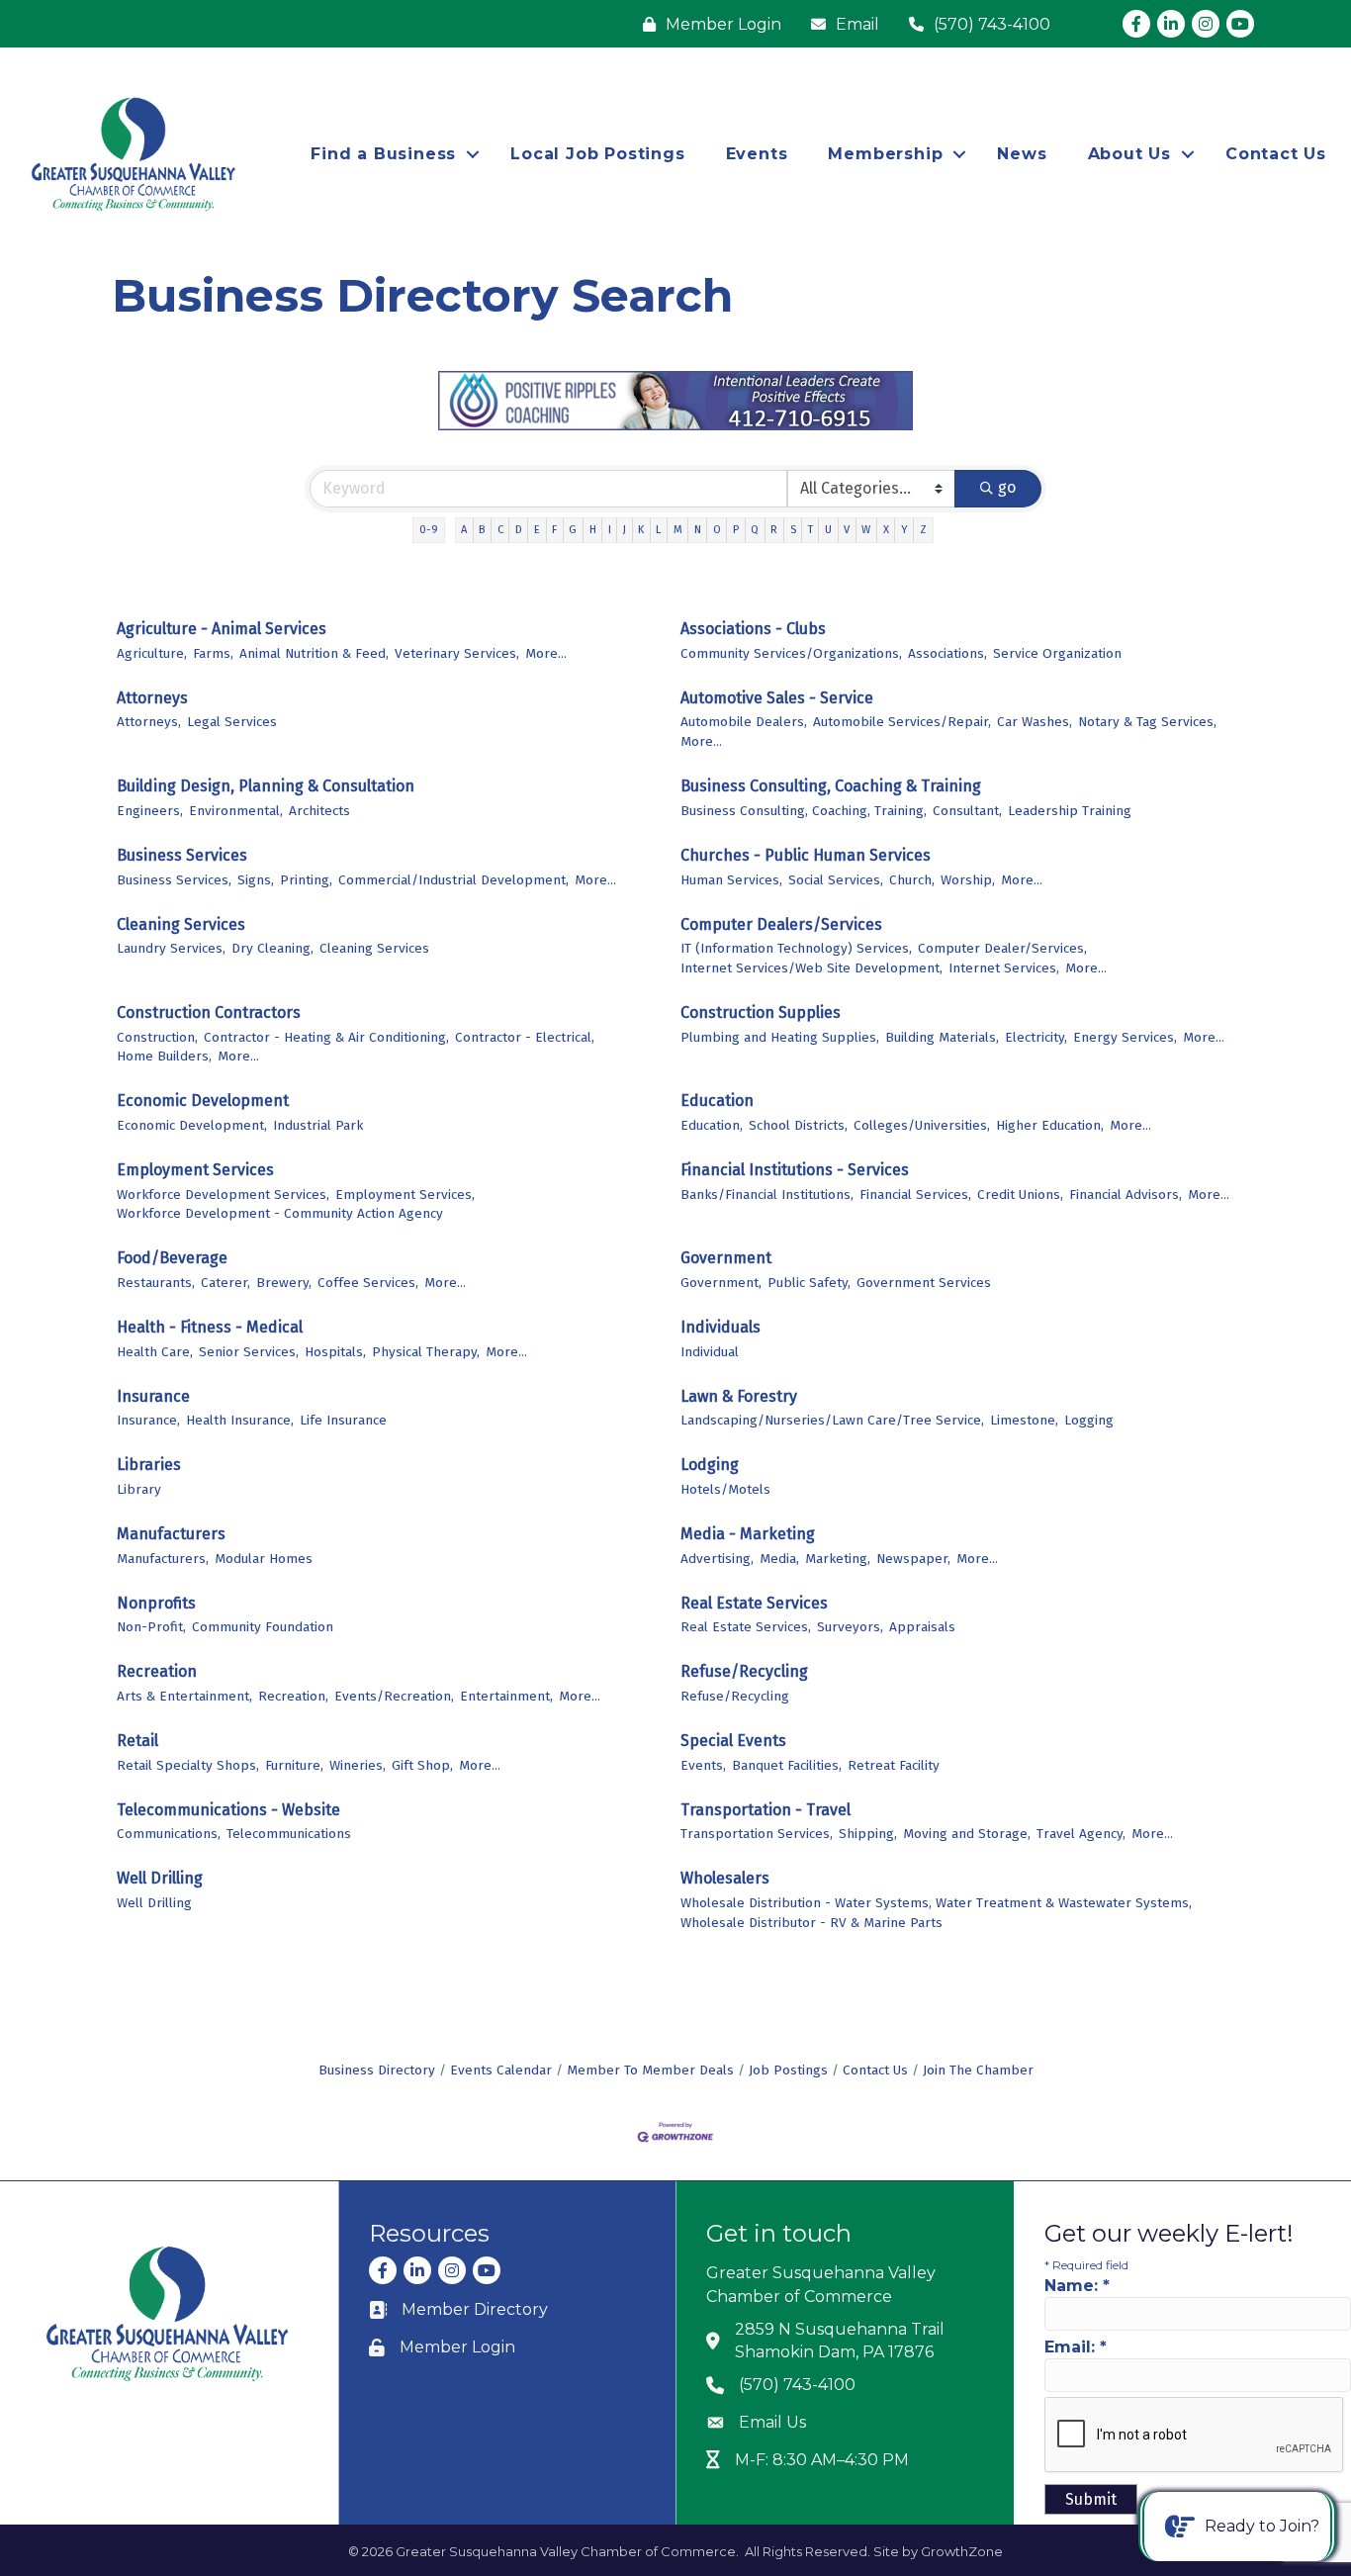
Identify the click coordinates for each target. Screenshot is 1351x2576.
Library (139, 1489)
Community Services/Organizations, (791, 653)
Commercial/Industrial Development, (453, 880)
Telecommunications (289, 1834)
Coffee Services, (368, 1283)
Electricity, (1036, 1037)
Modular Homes (264, 1559)
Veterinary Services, (457, 653)
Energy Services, (1125, 1037)
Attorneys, (149, 722)
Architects (319, 811)
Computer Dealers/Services (781, 924)
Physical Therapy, (426, 1352)
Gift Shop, (422, 1765)
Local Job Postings (597, 154)
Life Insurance (343, 1420)
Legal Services (232, 722)
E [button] (537, 530)
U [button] (828, 530)
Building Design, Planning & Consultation (266, 786)
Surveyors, (850, 1627)
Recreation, (293, 1696)
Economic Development (203, 1101)
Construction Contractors (209, 1012)
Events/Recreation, (394, 1696)
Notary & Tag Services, (1147, 722)
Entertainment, (506, 1696)
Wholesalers (725, 1878)
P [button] (736, 530)
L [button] (658, 530)
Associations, (947, 653)
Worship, (968, 880)
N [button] (698, 530)
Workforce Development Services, (223, 1195)
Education (717, 1101)
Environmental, (236, 811)
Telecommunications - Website (228, 1810)
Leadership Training (1070, 811)
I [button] (610, 530)
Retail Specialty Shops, (188, 1765)
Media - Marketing (748, 1534)
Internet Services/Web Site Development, (811, 968)
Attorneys (152, 698)
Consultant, (967, 811)
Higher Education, (1050, 1125)
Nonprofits (156, 1603)
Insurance (153, 1396)
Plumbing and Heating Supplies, (780, 1037)
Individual (710, 1352)
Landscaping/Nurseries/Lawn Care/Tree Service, (832, 1420)
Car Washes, (1035, 722)
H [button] (593, 530)
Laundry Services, (171, 948)
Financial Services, (915, 1195)
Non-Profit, (151, 1627)
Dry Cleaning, (272, 948)
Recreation (157, 1671)
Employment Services (195, 1170)
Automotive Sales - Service (777, 698)
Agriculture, (152, 653)
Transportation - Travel (766, 1810)
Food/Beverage (172, 1258)
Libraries (149, 1465)
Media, (779, 1559)
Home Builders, (164, 1056)
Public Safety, (809, 1283)
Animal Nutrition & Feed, (314, 653)
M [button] (678, 530)
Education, (712, 1125)
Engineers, (150, 811)
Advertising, (717, 1559)
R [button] (774, 530)
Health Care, (155, 1352)
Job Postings (788, 2070)
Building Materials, (942, 1037)
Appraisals (922, 1627)
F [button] (554, 530)
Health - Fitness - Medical (210, 1327)
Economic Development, (192, 1125)
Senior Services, (249, 1352)
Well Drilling (160, 1878)
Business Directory (377, 2070)
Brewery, (284, 1283)
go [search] (1007, 487)
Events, (703, 1765)
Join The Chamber (978, 2070)
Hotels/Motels (725, 1489)
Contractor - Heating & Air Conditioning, (326, 1037)
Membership (885, 154)
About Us (1129, 154)
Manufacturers (171, 1534)
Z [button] (923, 530)
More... (546, 653)
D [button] (519, 530)
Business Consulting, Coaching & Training (831, 786)
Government (726, 1258)
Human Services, (731, 880)
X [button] (886, 530)
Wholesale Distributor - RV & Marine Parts (811, 1923)
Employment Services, (405, 1195)
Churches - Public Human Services (806, 855)
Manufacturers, (163, 1559)
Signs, (256, 880)
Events (757, 154)
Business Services (182, 855)
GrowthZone (962, 2551)
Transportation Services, (757, 1834)
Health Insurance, (240, 1420)
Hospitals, (335, 1352)
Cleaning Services (181, 924)
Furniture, (294, 1765)
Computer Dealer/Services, (1002, 948)
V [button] (847, 530)
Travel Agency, (1081, 1834)
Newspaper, (913, 1559)
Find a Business (383, 154)
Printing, (306, 880)
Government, (721, 1283)
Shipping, (868, 1834)
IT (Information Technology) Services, (796, 948)
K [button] (641, 530)
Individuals (721, 1327)
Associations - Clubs (753, 629)
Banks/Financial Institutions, (767, 1195)
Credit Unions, (1020, 1195)
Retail (137, 1741)
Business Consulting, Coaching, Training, (804, 811)
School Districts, (798, 1125)
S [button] (793, 530)
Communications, (169, 1834)
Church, (912, 880)
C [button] (500, 530)
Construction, (157, 1037)
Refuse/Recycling (744, 1671)
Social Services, (836, 880)
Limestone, (1024, 1420)
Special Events (733, 1741)
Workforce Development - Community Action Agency (280, 1213)
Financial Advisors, (1126, 1195)
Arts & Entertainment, (184, 1696)
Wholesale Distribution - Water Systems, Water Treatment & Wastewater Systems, (936, 1903)
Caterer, (225, 1283)
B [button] (482, 530)
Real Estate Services (754, 1603)
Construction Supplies (761, 1012)
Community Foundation (263, 1627)
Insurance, (148, 1420)
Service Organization (1057, 653)
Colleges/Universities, (922, 1125)
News (1022, 154)
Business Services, (174, 880)
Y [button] (904, 530)
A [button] (464, 530)
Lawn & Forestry (739, 1396)
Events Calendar (501, 2070)
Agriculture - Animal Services (222, 629)
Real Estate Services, (746, 1627)
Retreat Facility (894, 1765)
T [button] (811, 530)
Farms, (213, 653)
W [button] (866, 530)
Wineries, (358, 1765)
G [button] (573, 530)
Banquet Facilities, (787, 1765)
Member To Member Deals (650, 2070)
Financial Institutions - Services (795, 1170)
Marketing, (838, 1559)
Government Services (924, 1283)
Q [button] (755, 530)
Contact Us (1276, 154)
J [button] (625, 530)
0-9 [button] (429, 530)
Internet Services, (1004, 968)
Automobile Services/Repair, (902, 722)
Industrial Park (318, 1125)
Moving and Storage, (967, 1834)
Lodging (710, 1465)
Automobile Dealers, (744, 722)
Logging (1089, 1420)
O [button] (717, 530)
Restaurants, (156, 1283)
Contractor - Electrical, (525, 1037)
